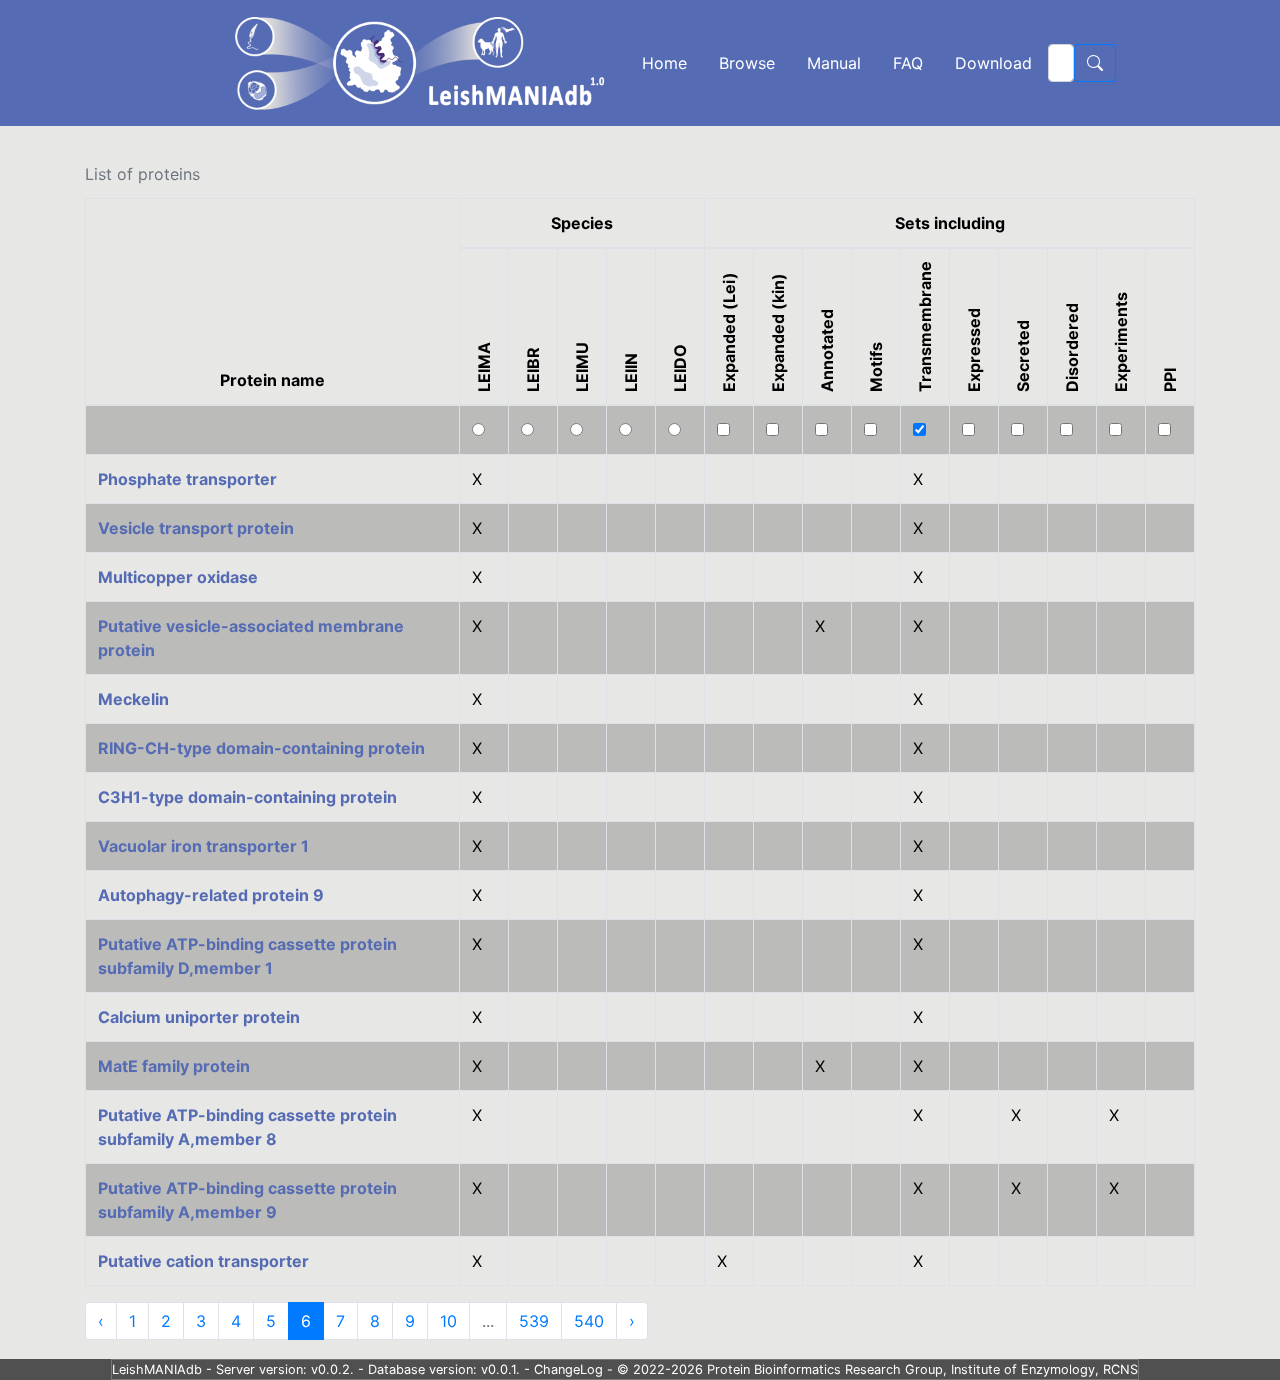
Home (664, 63)
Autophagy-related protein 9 (211, 895)
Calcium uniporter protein (199, 1017)
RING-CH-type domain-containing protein (261, 748)
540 (589, 1321)
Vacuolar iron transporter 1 (203, 846)
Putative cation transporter (203, 1261)
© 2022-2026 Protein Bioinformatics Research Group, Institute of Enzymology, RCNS (877, 1369)
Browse (747, 63)
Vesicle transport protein (196, 528)
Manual (834, 63)
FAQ (908, 63)
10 (448, 1321)
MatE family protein (174, 1066)
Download (993, 63)
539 (534, 1321)
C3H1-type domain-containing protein (247, 797)
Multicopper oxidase (178, 577)
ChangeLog (568, 1369)
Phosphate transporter (187, 479)
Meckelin (133, 699)
